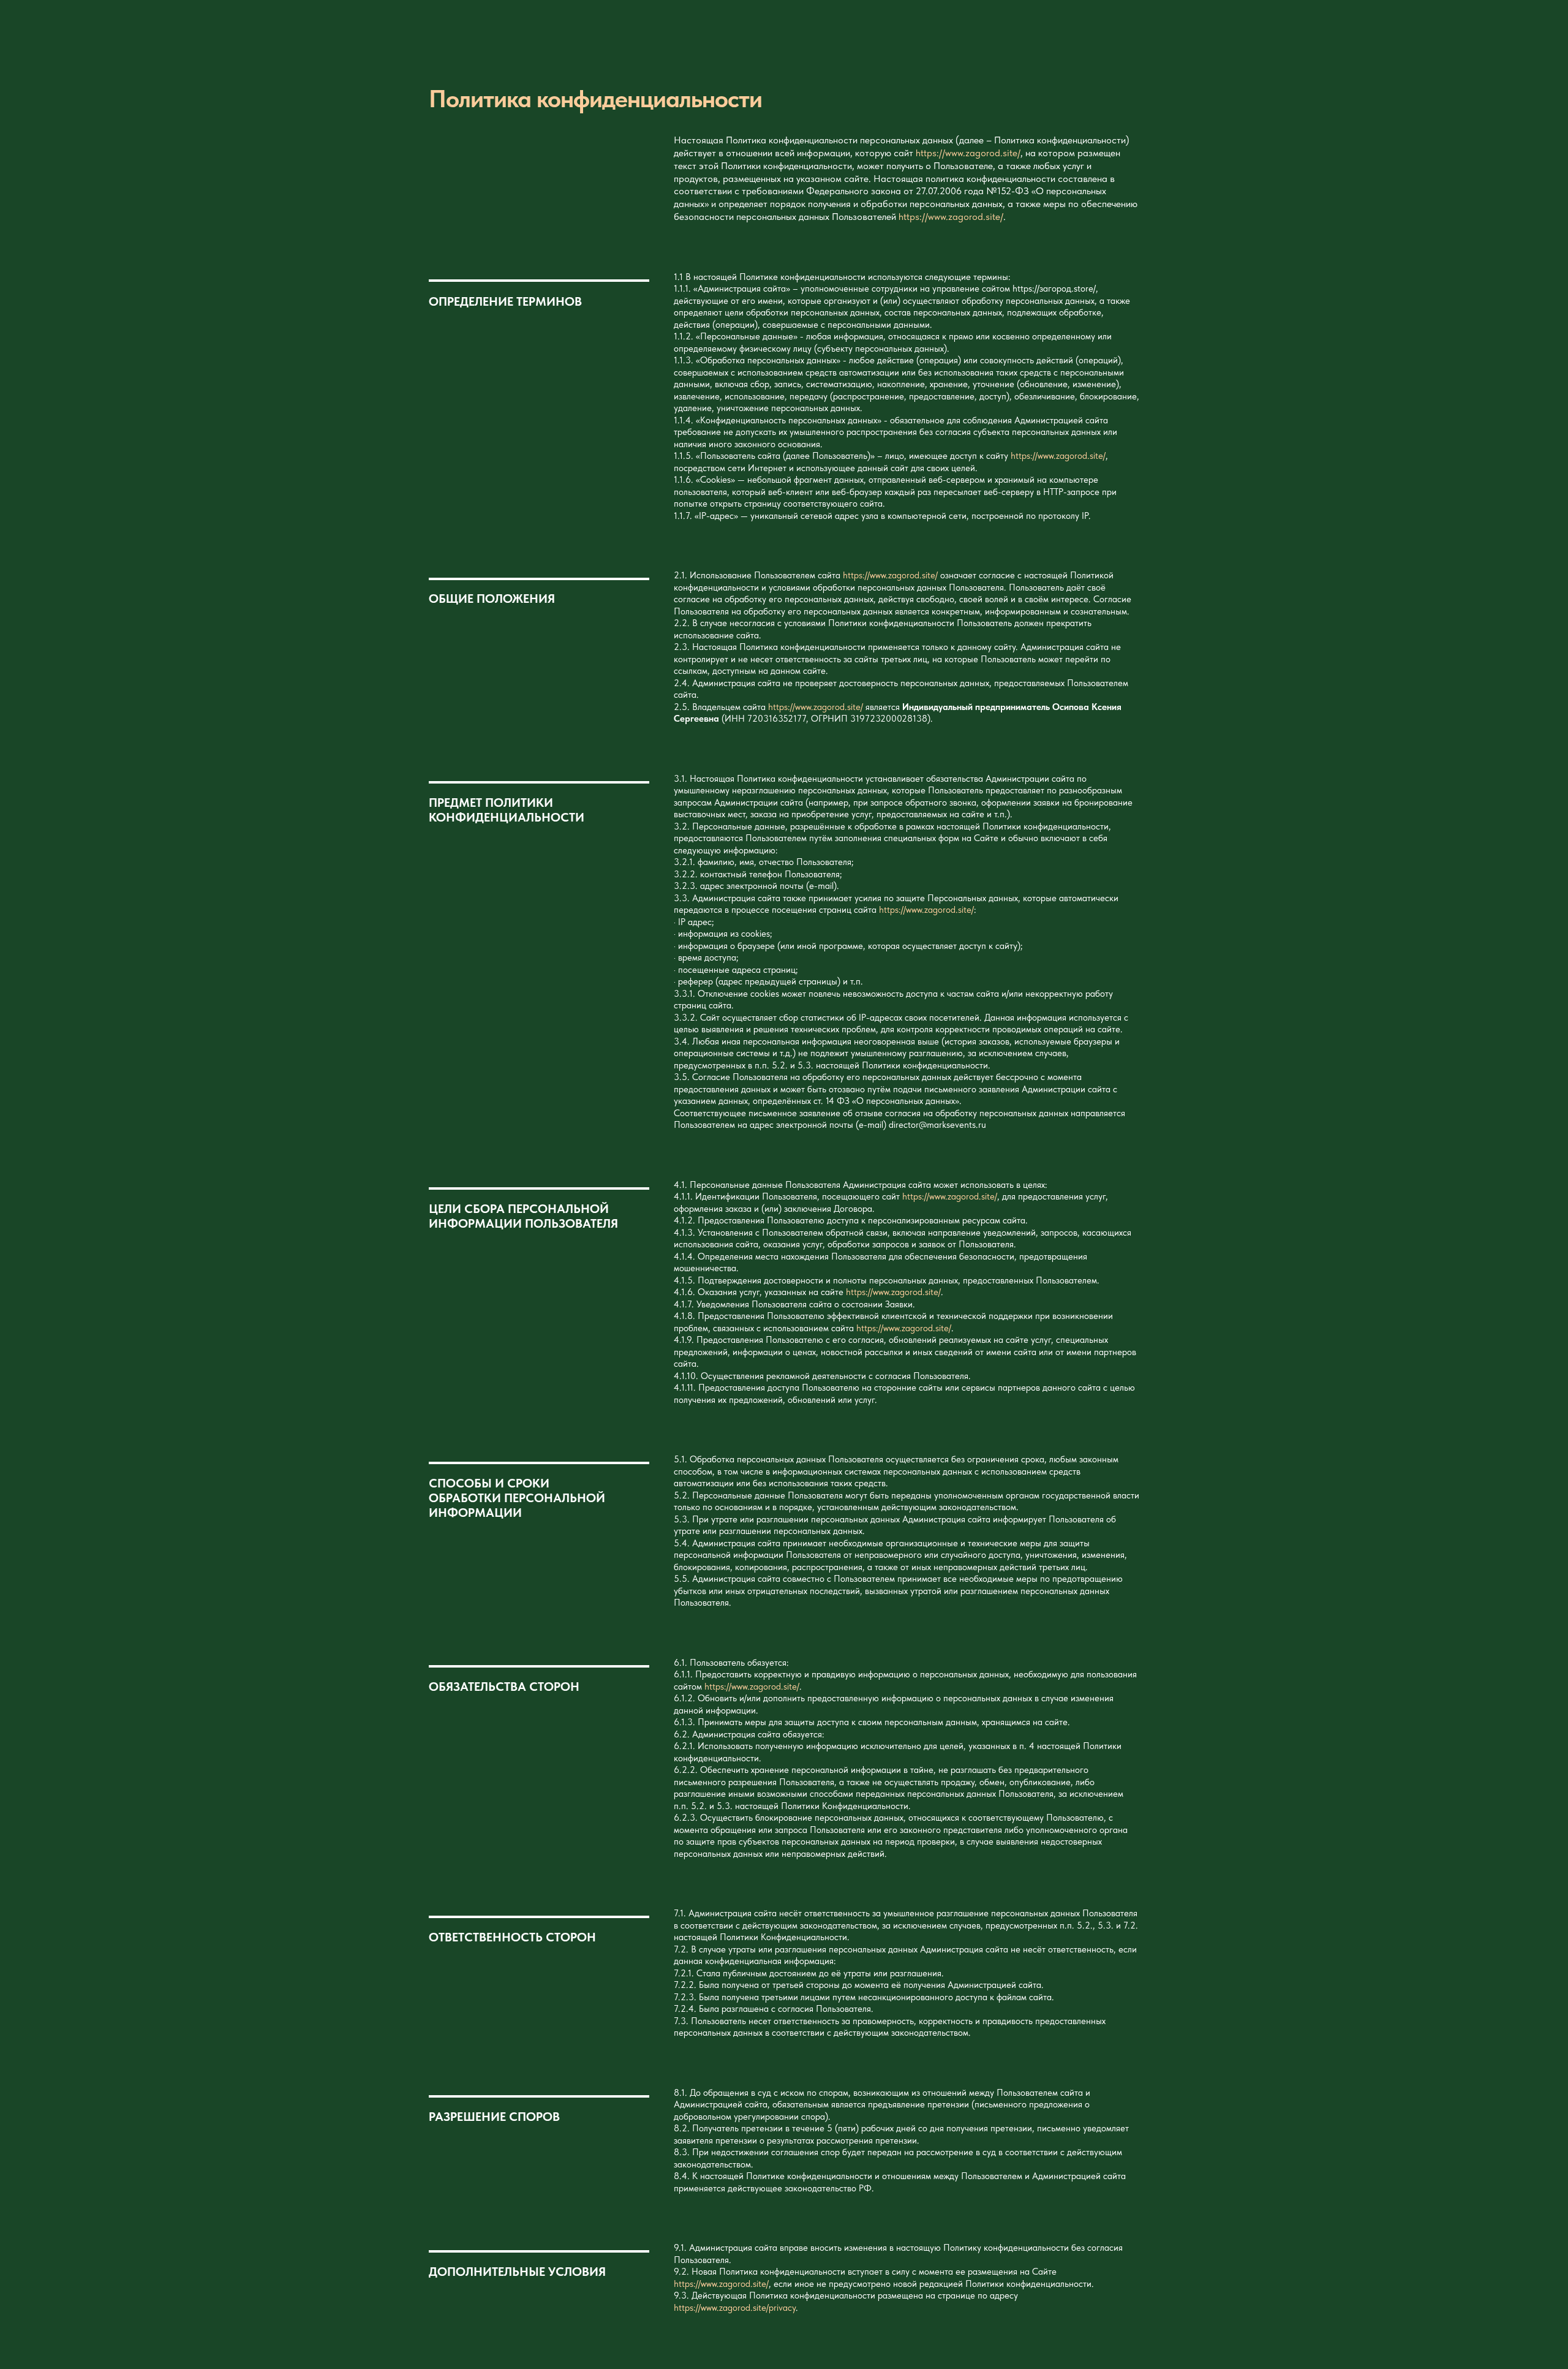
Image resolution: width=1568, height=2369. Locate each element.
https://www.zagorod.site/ (968, 153)
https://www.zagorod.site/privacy (735, 2308)
